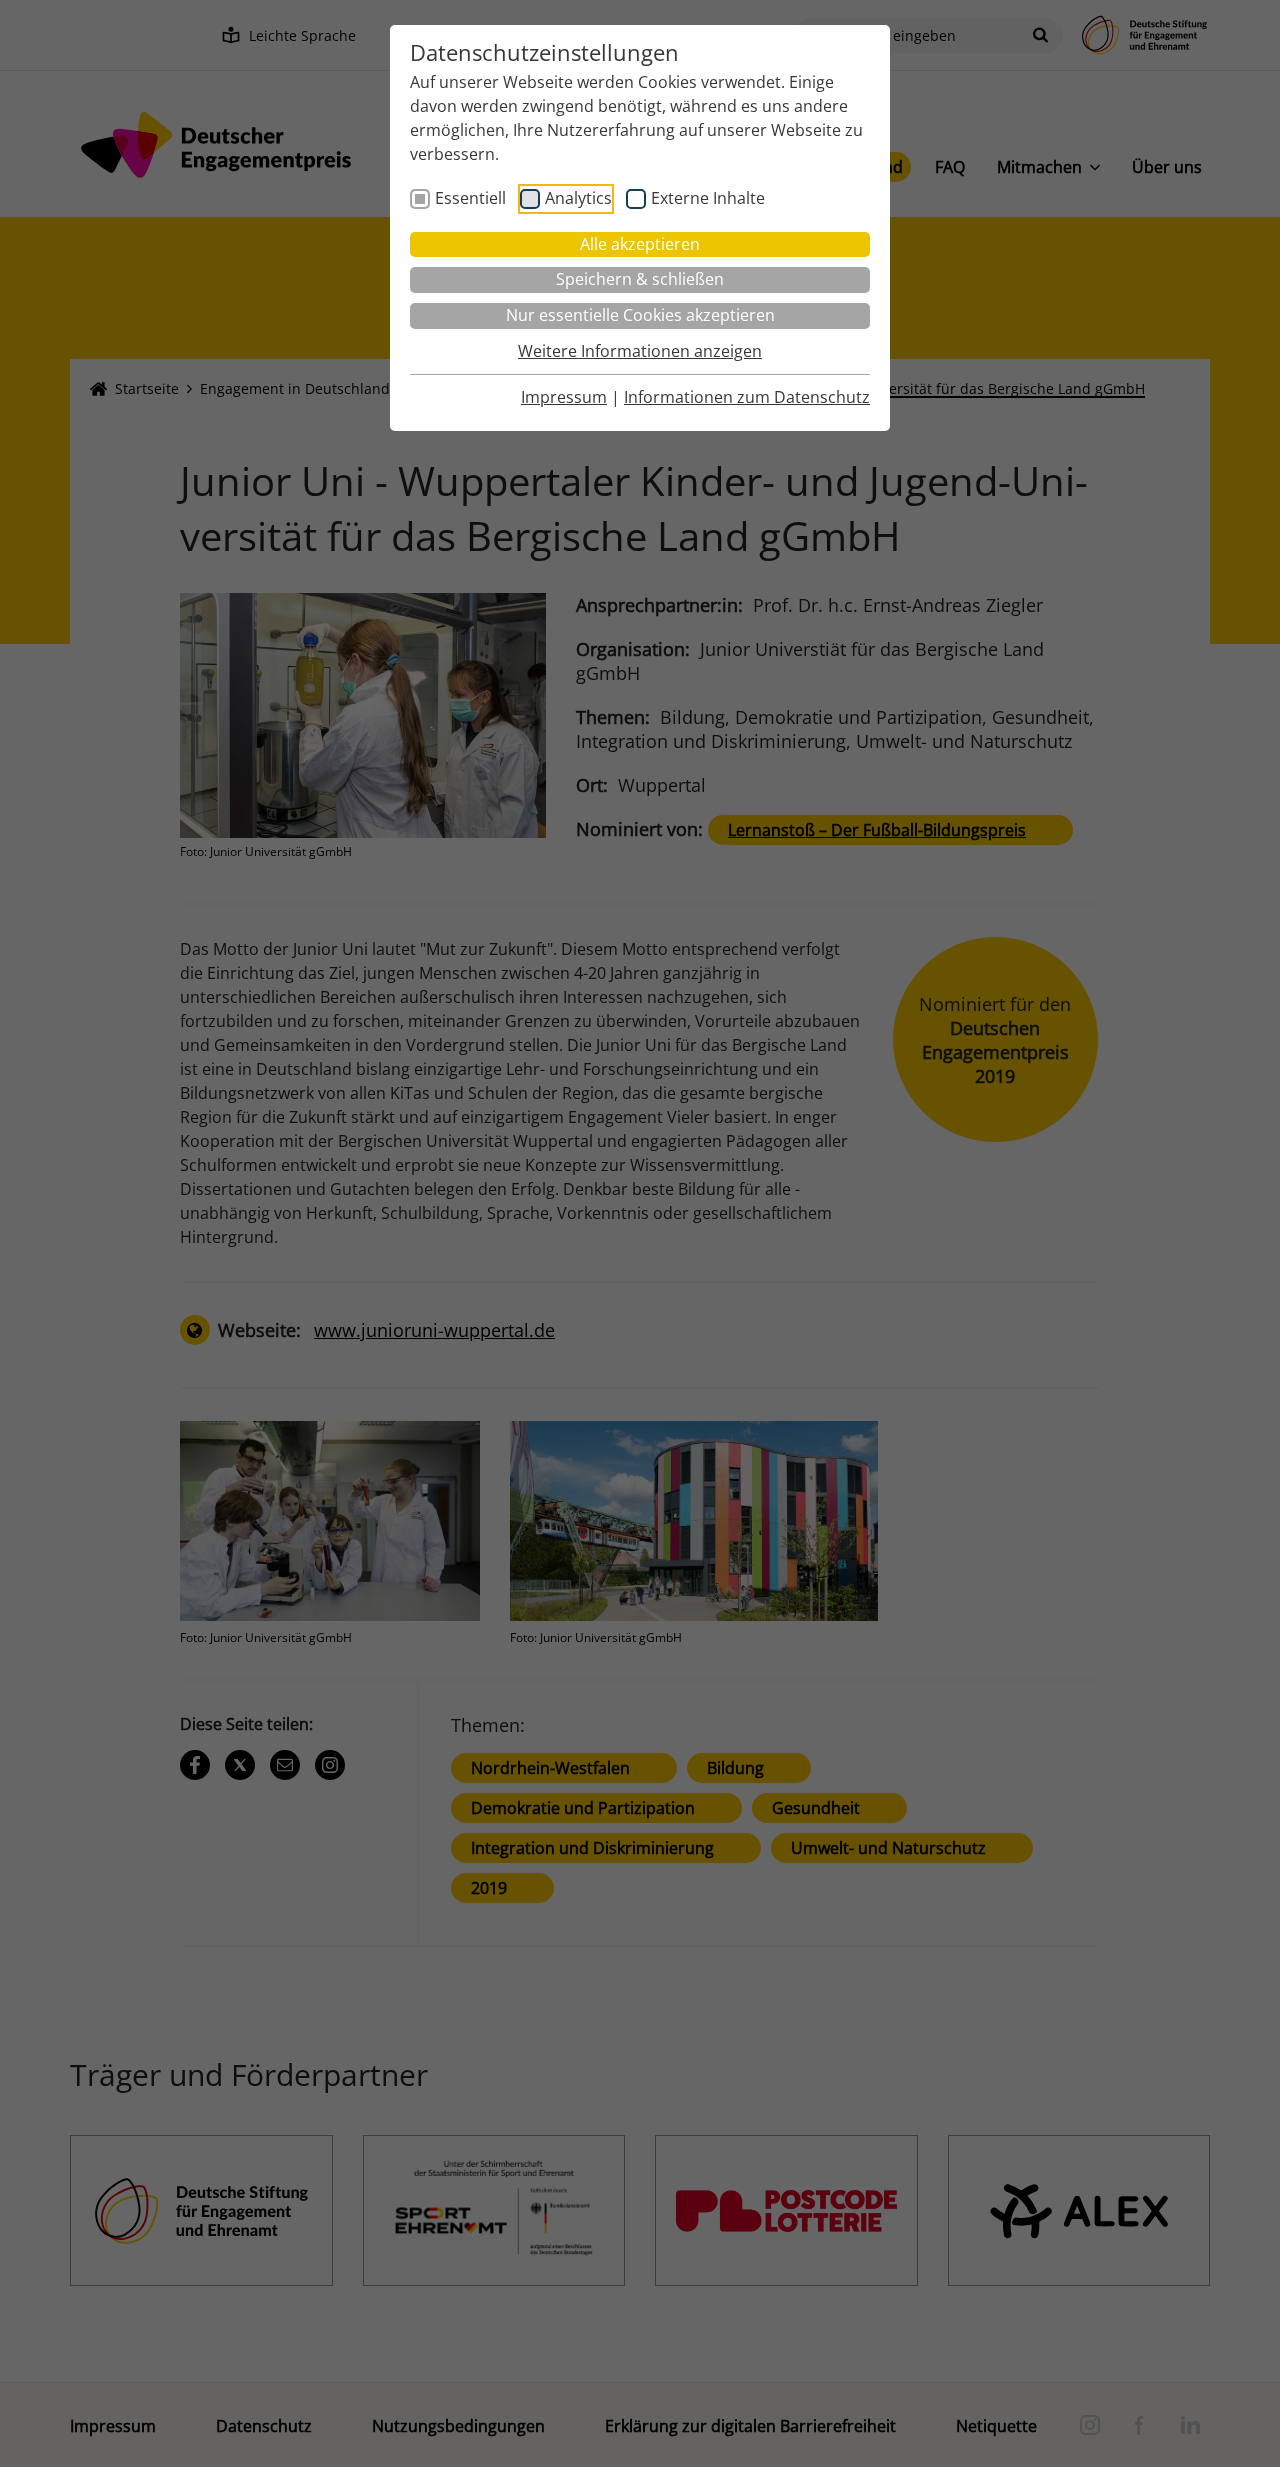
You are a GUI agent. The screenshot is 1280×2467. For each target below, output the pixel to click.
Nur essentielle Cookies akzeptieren (640, 315)
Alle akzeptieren (640, 244)
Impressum (564, 397)
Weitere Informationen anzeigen (640, 351)
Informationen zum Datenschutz (747, 397)
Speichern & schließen (640, 279)
